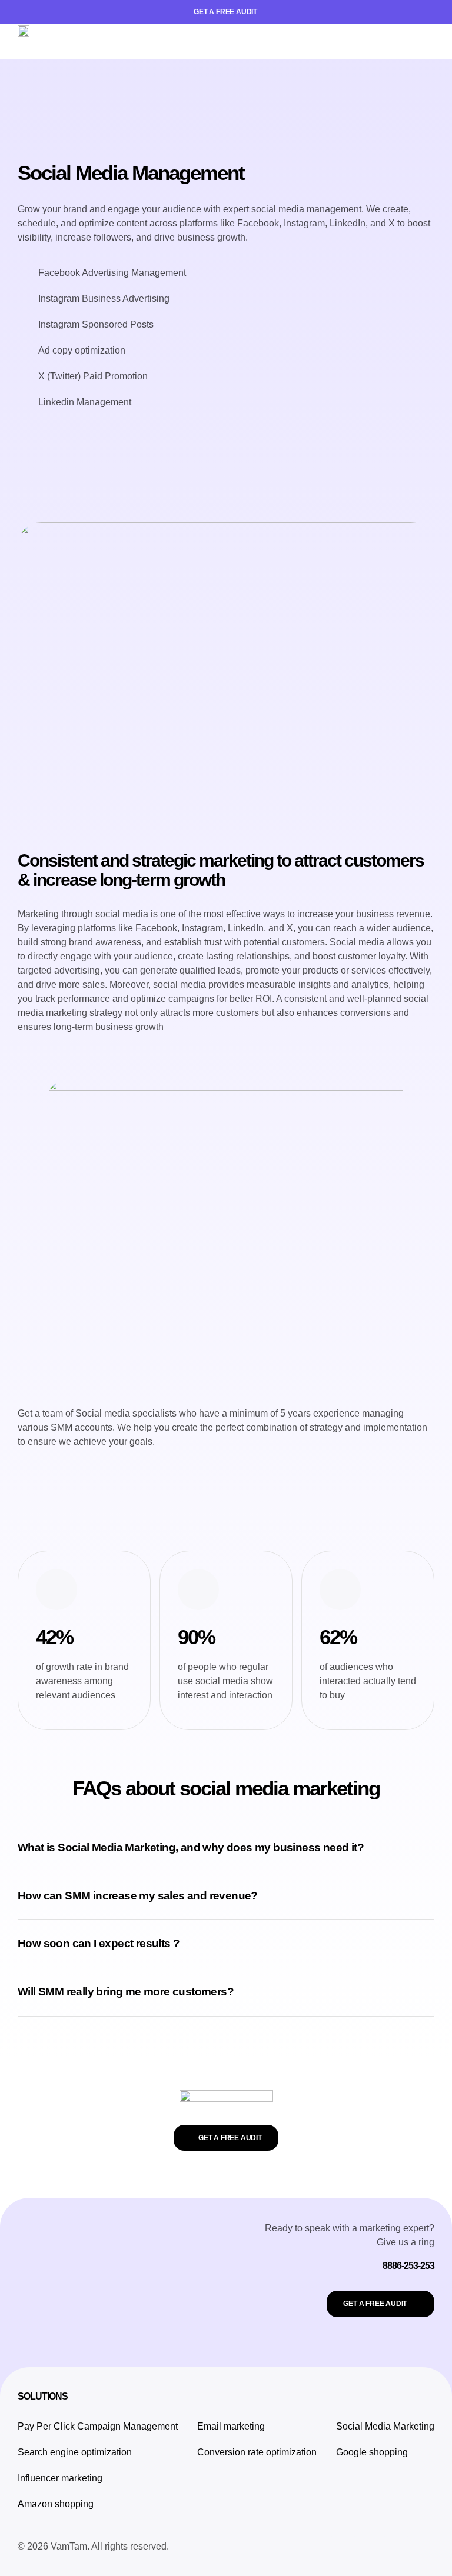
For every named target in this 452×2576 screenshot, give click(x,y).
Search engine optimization (75, 2452)
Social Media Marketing (385, 2426)
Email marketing (231, 2426)
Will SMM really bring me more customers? (126, 1992)
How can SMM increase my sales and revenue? (138, 1896)
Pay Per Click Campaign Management (98, 2426)
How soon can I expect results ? (99, 1943)
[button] (426, 41)
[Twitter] (396, 2547)
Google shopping (372, 2452)
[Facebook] (343, 2547)
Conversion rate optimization (257, 2452)
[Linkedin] (423, 2547)
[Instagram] (370, 2547)
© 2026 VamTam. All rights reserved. (93, 2546)
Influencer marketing (60, 2478)
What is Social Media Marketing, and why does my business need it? (191, 1847)
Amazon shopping (56, 2504)
